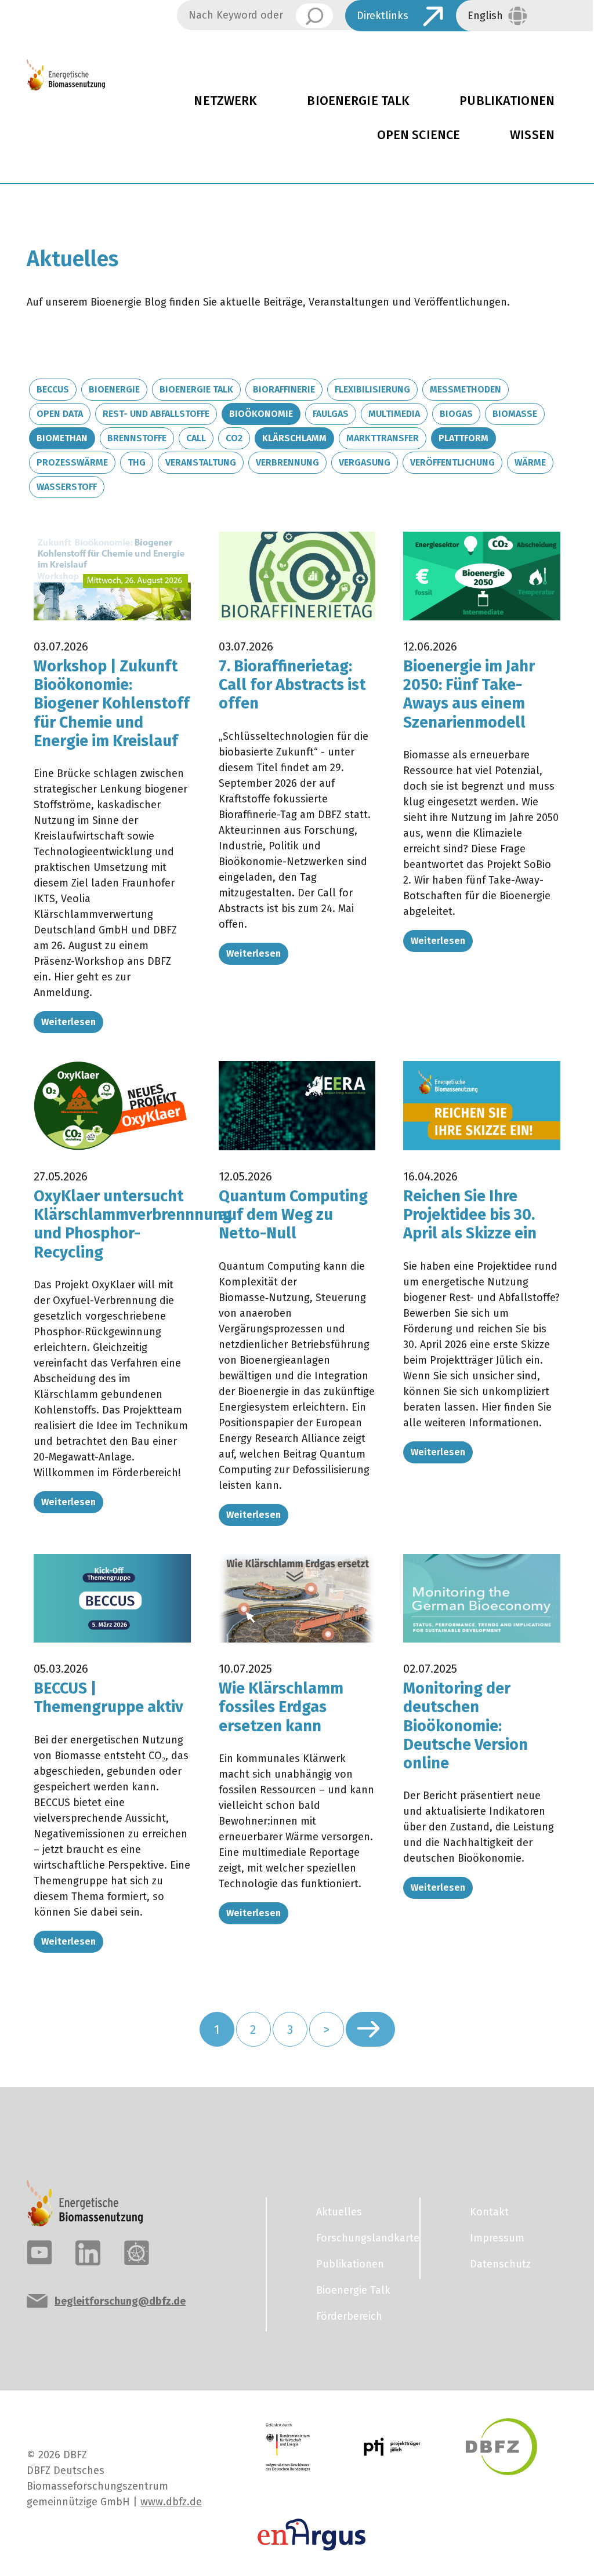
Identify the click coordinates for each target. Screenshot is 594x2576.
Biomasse (515, 414)
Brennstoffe (137, 438)
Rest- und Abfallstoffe (156, 414)
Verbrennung (287, 462)
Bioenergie (114, 389)
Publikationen (507, 101)
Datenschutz (500, 2264)
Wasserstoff (67, 487)
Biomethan (62, 438)
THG (137, 462)
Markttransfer (383, 438)
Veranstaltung (201, 462)
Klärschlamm (294, 438)
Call (196, 438)
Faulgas (331, 414)
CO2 (234, 438)
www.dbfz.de (171, 2502)
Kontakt (489, 2212)
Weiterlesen (68, 1022)
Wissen (532, 135)
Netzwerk (225, 101)
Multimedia (394, 414)
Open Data (60, 414)
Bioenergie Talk (358, 101)
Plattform (463, 438)
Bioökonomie (261, 414)
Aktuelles (339, 2212)
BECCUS (53, 389)
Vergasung (365, 462)
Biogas (456, 414)
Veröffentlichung (452, 462)
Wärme (530, 462)
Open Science (419, 135)
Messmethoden (466, 389)
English (485, 16)
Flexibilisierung (372, 389)
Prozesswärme (72, 462)
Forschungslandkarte (361, 2238)
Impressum (497, 2238)
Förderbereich (349, 2316)
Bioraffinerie (284, 389)
